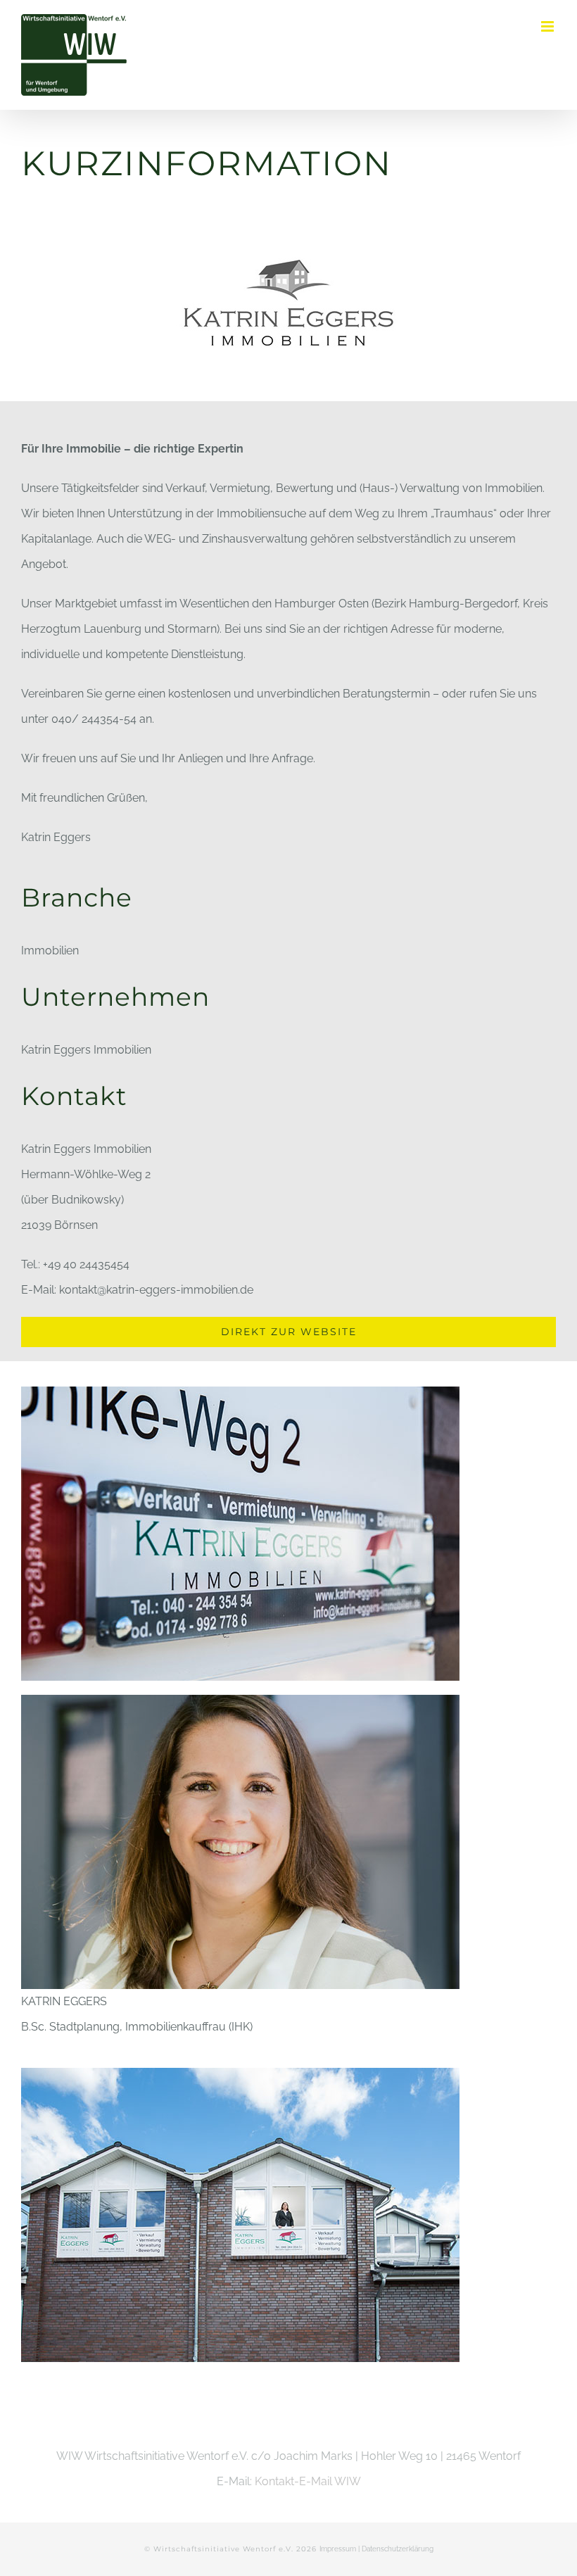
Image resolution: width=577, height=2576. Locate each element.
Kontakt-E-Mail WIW (308, 2481)
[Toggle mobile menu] (549, 26)
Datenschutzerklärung (398, 2549)
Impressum (338, 2549)
